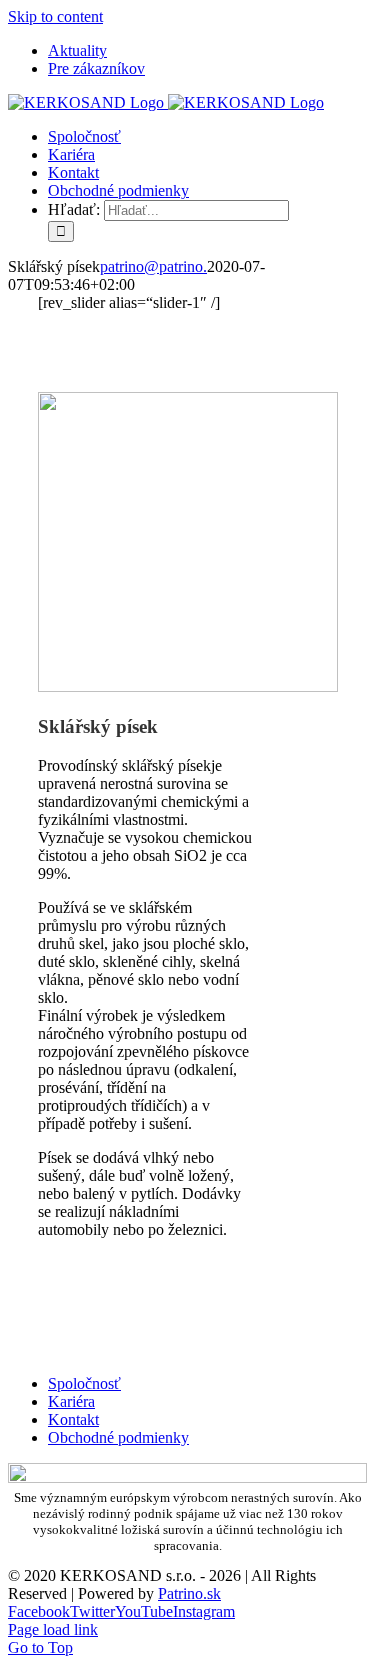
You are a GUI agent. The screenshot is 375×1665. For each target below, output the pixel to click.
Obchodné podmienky (118, 1437)
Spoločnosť (84, 1383)
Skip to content (55, 16)
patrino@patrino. (153, 266)
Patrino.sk (189, 1593)
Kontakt (73, 1419)
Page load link (53, 1629)
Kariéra (71, 1401)
